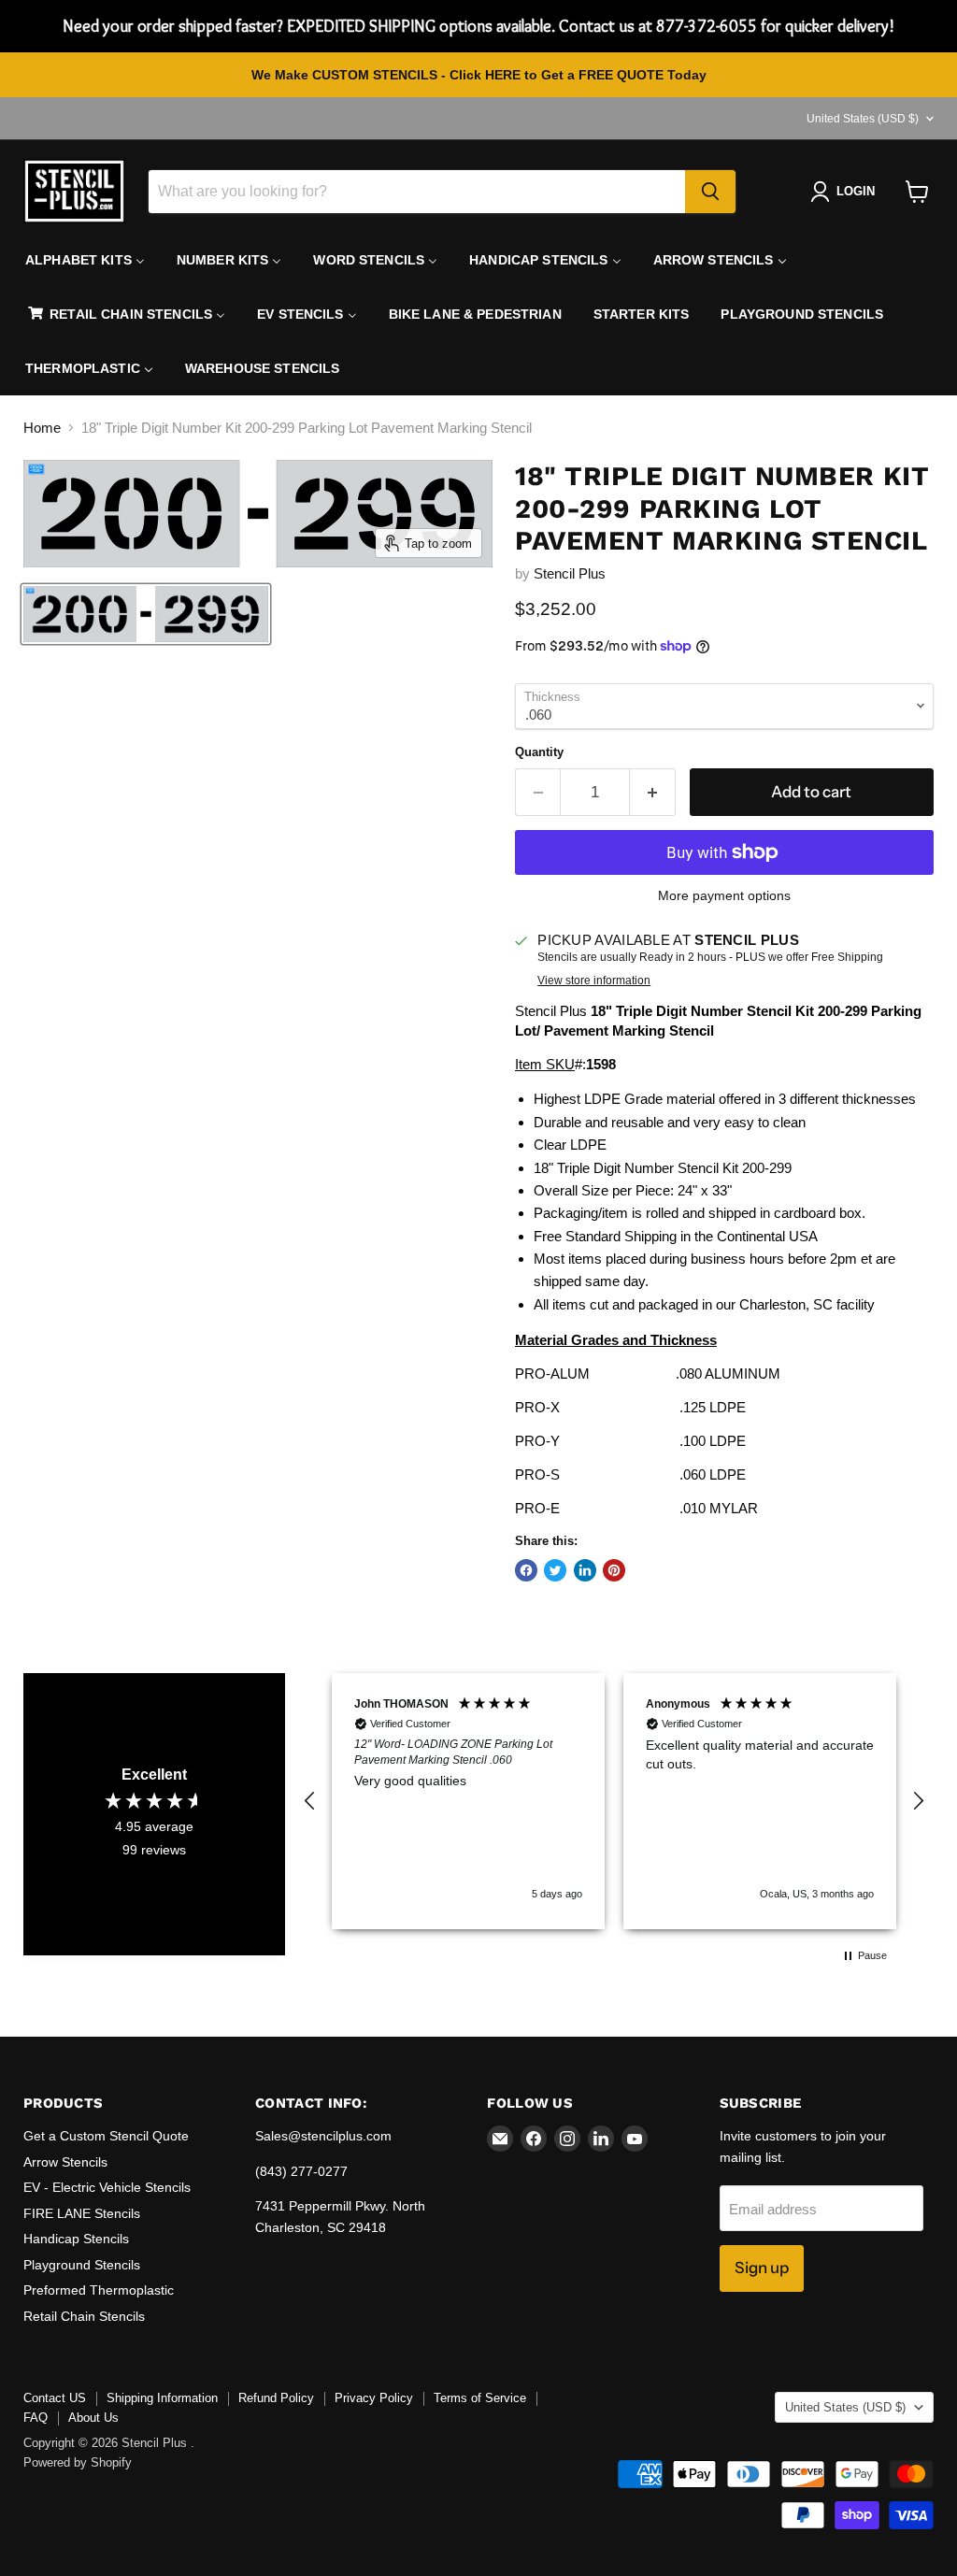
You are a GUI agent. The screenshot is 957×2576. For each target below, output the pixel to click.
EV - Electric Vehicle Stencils (107, 2187)
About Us (93, 2418)
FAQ (36, 2418)
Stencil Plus (570, 573)
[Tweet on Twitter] (555, 1570)
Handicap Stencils (76, 2239)
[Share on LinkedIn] (585, 1570)
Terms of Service (480, 2398)
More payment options (724, 895)
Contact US (55, 2398)
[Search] (710, 192)
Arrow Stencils (65, 2162)
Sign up (762, 2268)
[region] (614, 1801)
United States (863, 119)
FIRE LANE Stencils (82, 2213)
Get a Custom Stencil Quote (106, 2136)
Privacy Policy (374, 2398)
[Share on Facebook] (526, 1570)
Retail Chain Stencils (84, 2316)
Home (42, 428)
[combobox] (417, 192)
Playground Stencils (82, 2265)
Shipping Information (162, 2398)
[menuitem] (85, 260)
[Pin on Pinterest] (614, 1570)
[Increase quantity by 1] (653, 792)
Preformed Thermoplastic (99, 2290)
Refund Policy (276, 2398)
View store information (594, 980)
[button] (310, 1801)
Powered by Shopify (78, 2462)
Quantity (539, 752)
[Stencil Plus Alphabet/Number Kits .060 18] (146, 614)
